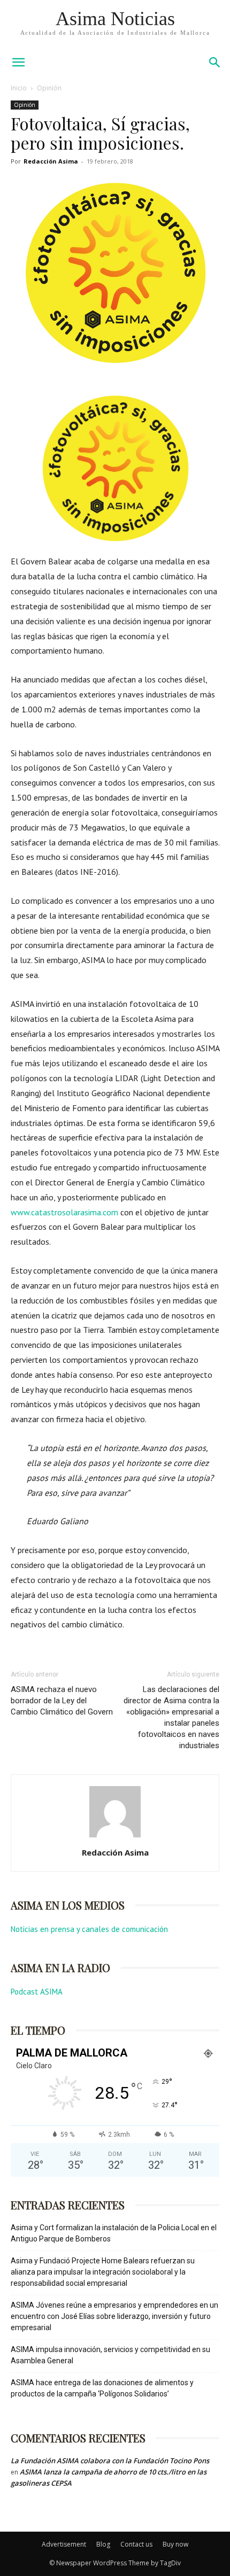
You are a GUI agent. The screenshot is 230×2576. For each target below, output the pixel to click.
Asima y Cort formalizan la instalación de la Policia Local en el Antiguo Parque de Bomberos (114, 2233)
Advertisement (64, 2544)
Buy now (175, 2544)
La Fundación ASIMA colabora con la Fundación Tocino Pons (110, 2461)
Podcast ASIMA (37, 1992)
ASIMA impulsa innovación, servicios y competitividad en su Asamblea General (110, 2355)
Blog (103, 2544)
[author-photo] (115, 1837)
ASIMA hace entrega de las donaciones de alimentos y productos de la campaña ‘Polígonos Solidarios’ (102, 2388)
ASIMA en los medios (68, 1905)
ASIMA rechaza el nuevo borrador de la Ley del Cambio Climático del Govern (62, 1701)
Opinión (49, 88)
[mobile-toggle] (18, 63)
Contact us (136, 2544)
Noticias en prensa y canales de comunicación (89, 1929)
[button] (215, 63)
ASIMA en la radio (60, 1968)
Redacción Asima (51, 161)
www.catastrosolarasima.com (64, 1212)
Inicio (19, 88)
